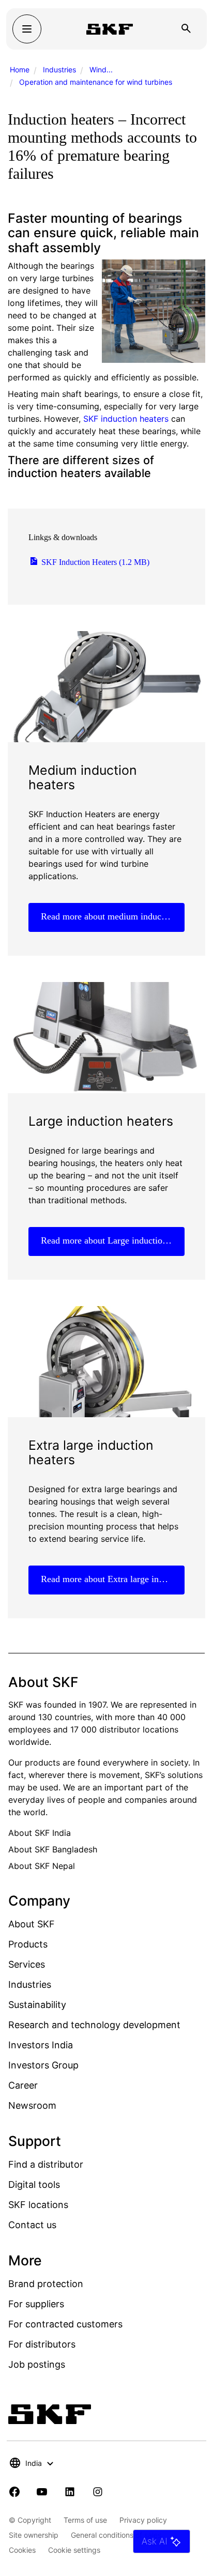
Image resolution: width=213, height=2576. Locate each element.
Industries (59, 70)
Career (23, 2085)
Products (28, 1944)
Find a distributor (46, 2164)
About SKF (32, 1924)
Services (27, 1964)
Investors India (41, 2045)
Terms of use (85, 2520)
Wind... (101, 70)
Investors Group (43, 2065)
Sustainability (37, 2005)
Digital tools (34, 2184)
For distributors (42, 2344)
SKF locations (38, 2205)
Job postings (37, 2364)
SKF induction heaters (126, 419)
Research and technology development (94, 2025)
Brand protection (46, 2284)
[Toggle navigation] (27, 29)
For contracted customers (65, 2324)
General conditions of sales (116, 2535)
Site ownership (34, 2535)
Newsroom (32, 2105)
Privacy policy (143, 2520)
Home (20, 70)
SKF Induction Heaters (94, 562)
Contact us (32, 2225)
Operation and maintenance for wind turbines (96, 82)
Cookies (22, 2550)
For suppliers (36, 2304)
